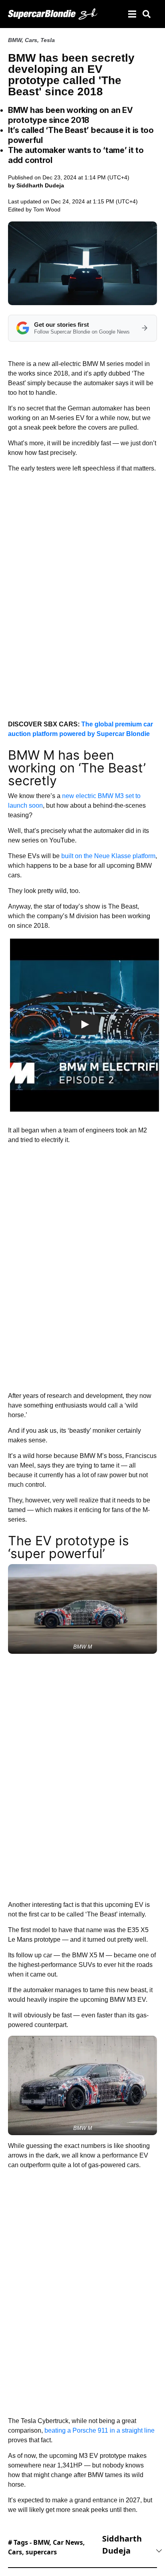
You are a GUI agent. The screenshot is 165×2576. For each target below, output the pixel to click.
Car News (68, 2542)
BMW (15, 40)
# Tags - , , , (46, 2547)
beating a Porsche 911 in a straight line (100, 2430)
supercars (41, 2552)
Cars (31, 40)
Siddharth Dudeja (122, 2545)
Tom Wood (47, 209)
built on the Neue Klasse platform (108, 856)
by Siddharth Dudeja (36, 185)
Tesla (48, 40)
